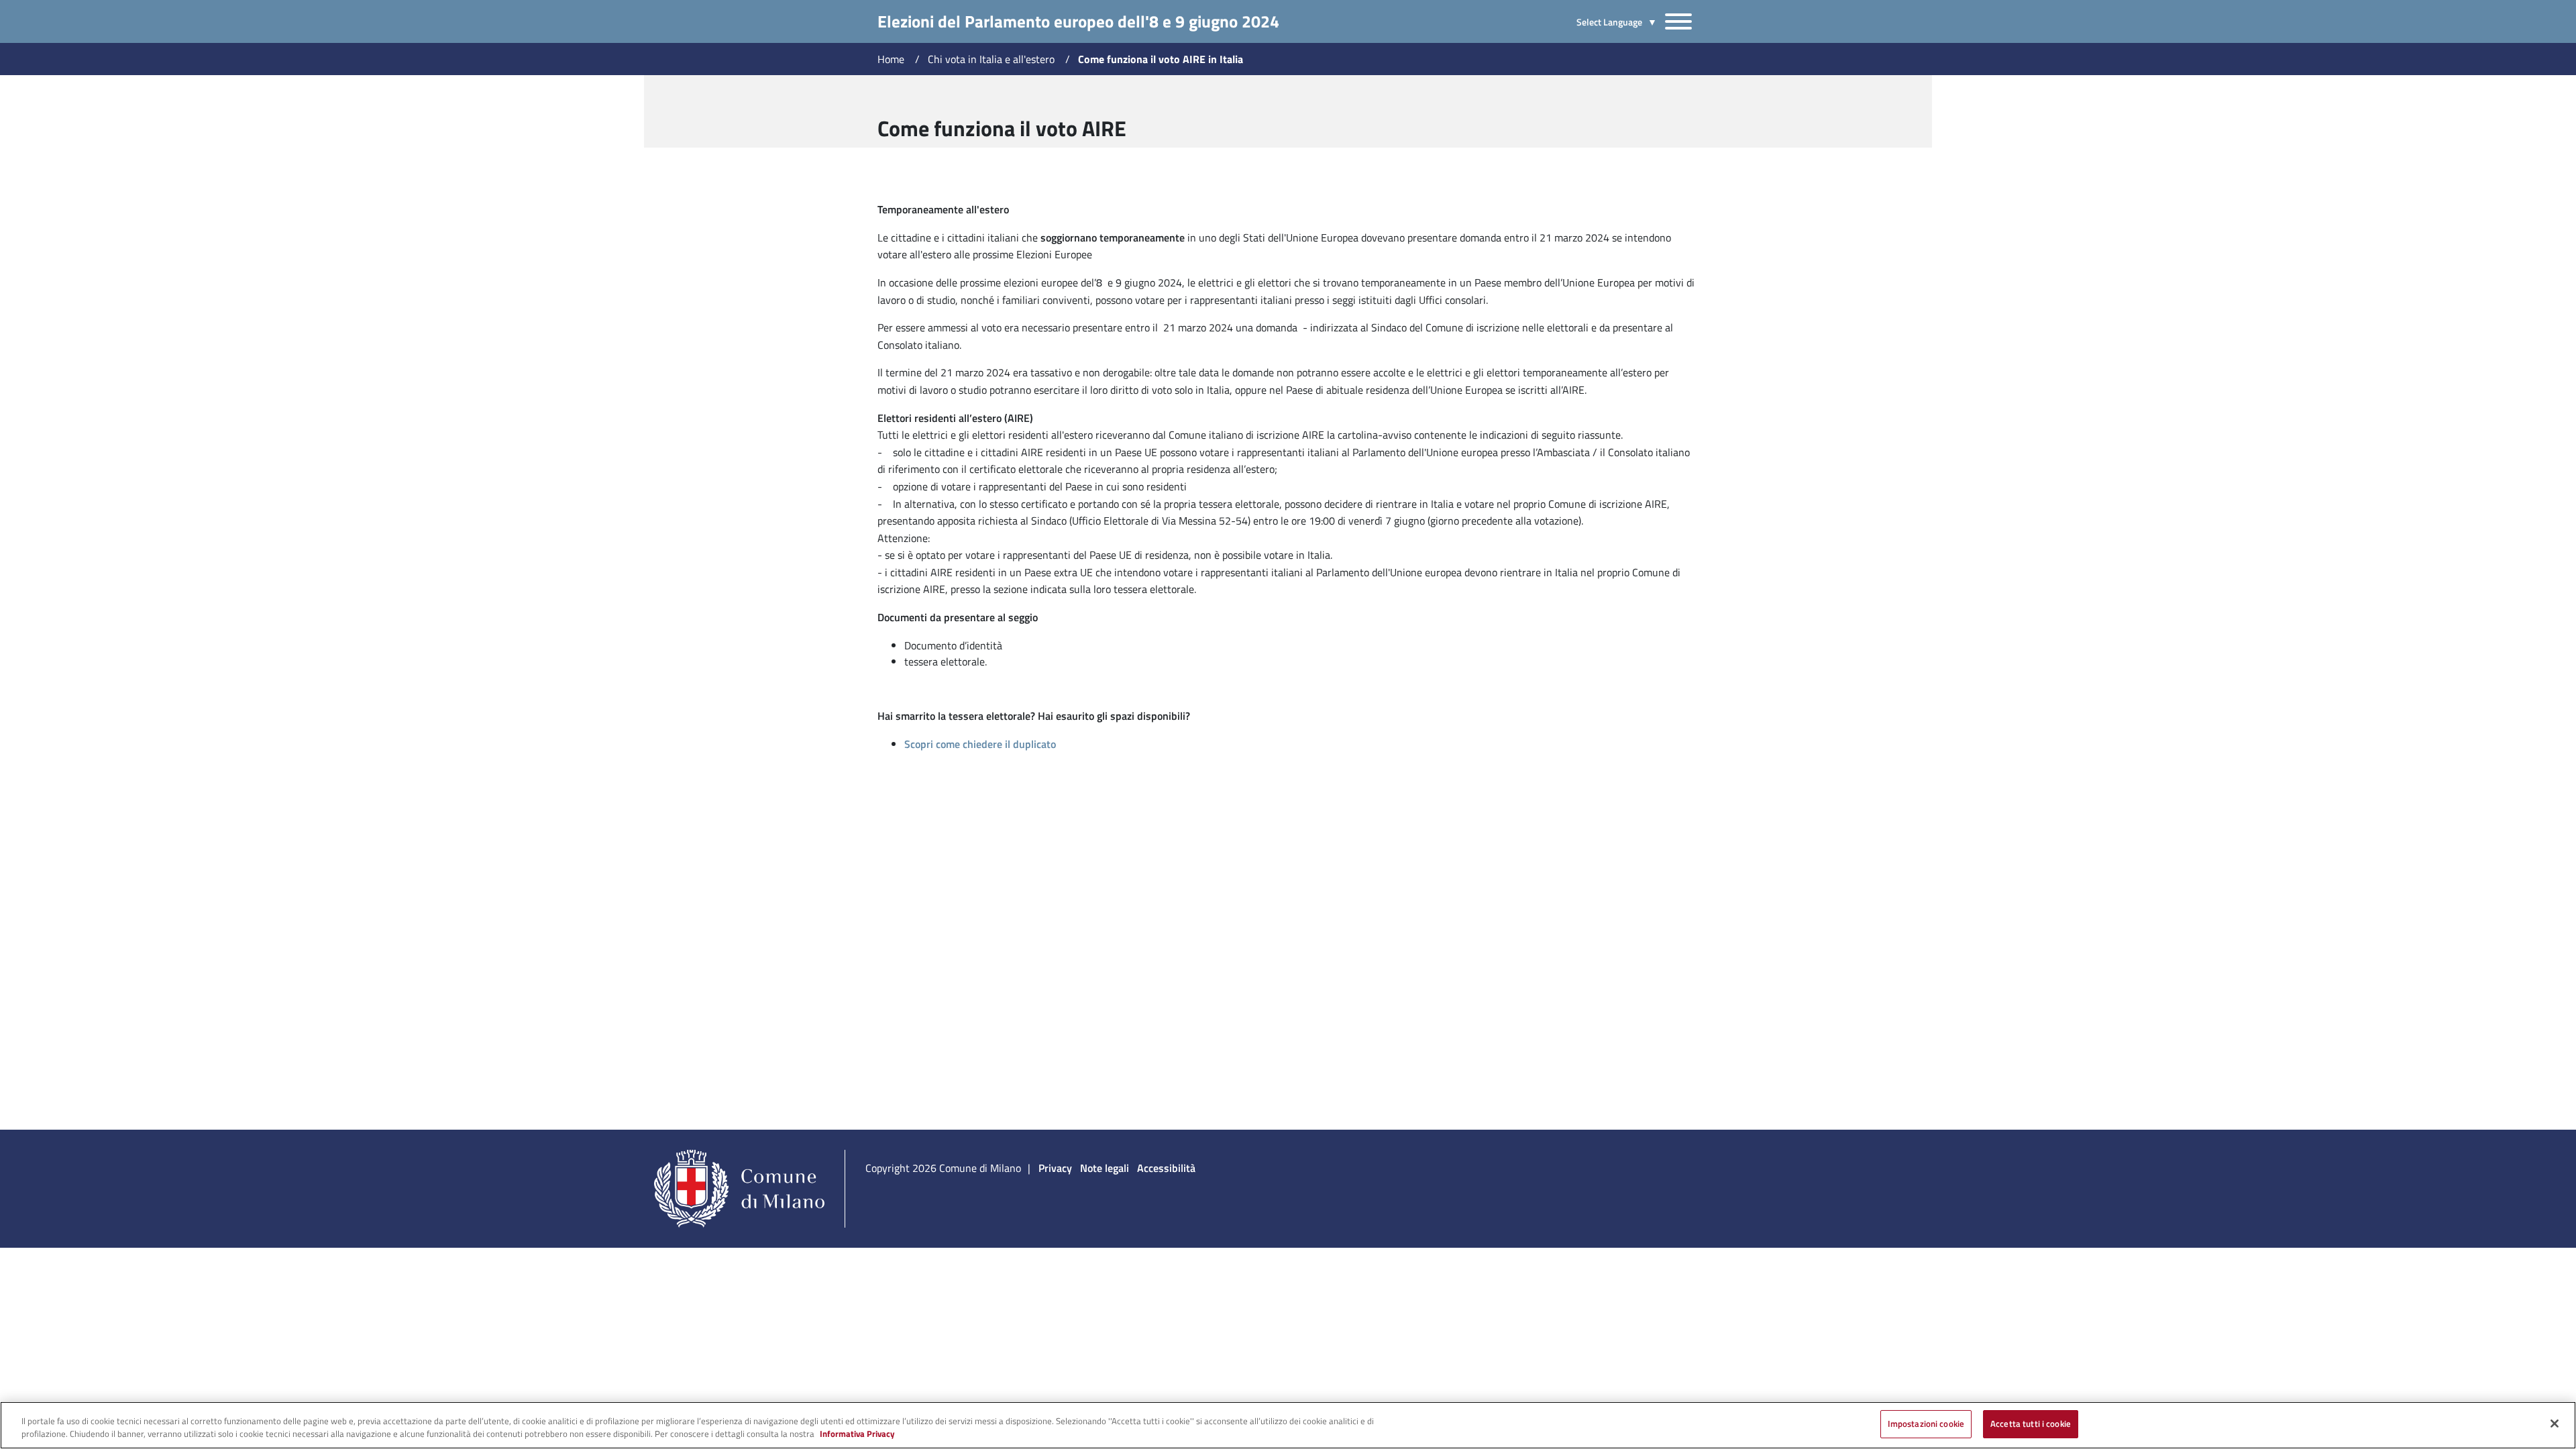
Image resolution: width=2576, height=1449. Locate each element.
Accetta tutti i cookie (2031, 1424)
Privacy (1055, 1168)
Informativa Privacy (857, 1434)
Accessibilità (1166, 1168)
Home (891, 59)
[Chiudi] (2555, 1424)
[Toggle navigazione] (1678, 21)
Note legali (1105, 1168)
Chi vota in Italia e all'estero (991, 59)
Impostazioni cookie (1926, 1424)
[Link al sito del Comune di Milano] (744, 1187)
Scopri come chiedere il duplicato (980, 744)
